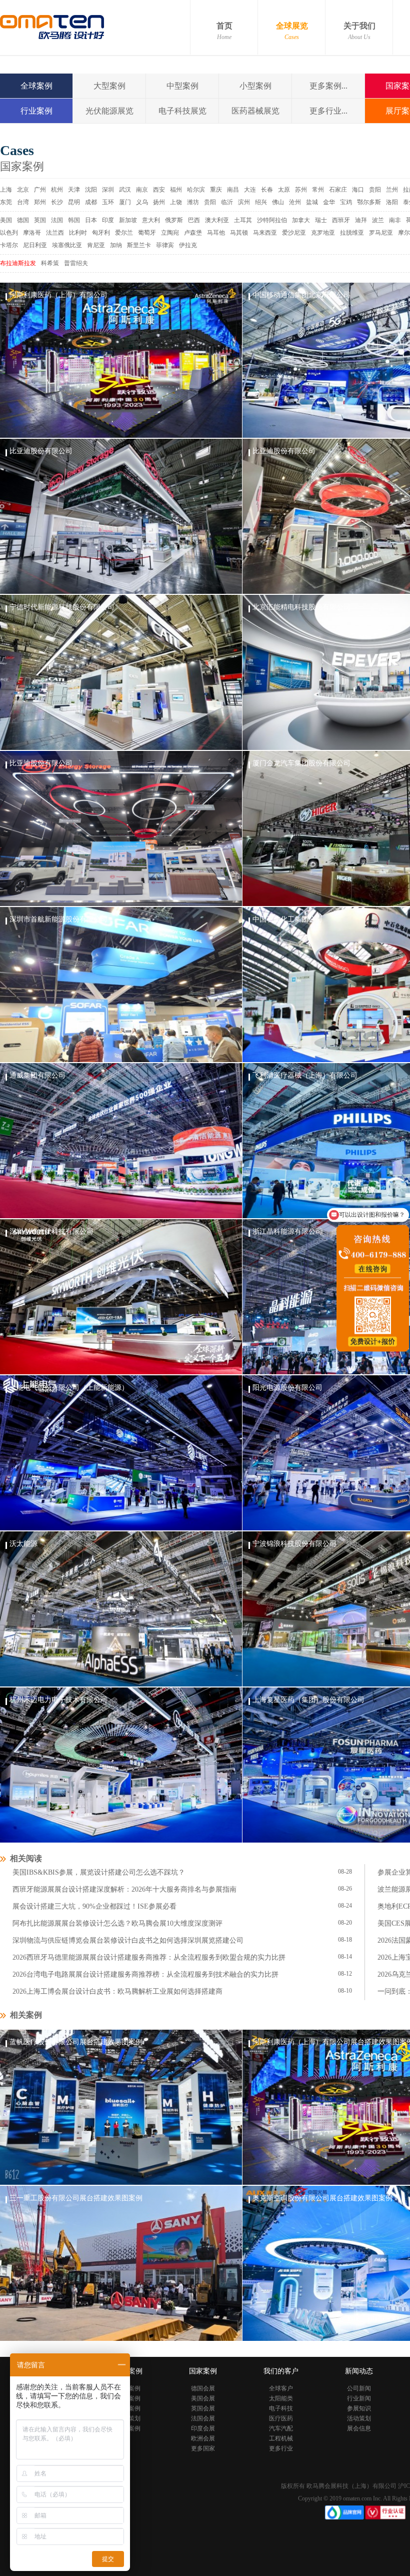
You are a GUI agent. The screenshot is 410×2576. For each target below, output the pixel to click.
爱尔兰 (124, 233)
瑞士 (321, 220)
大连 (250, 190)
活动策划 (359, 2418)
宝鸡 (346, 202)
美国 (6, 220)
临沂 (227, 202)
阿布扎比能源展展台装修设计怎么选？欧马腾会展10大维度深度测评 (117, 1923)
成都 (91, 202)
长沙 (57, 202)
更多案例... (328, 86)
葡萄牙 (147, 233)
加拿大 (301, 220)
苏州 (301, 190)
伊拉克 (188, 245)
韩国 (74, 220)
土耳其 (243, 220)
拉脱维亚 (352, 233)
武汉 (125, 190)
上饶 (176, 202)
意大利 (151, 220)
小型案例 (255, 86)
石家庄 (338, 190)
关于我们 (359, 31)
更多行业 (281, 2448)
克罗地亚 (323, 233)
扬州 (159, 202)
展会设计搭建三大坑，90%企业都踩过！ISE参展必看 (94, 1906)
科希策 (50, 263)
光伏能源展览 (109, 111)
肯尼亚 (96, 245)
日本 (91, 220)
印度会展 (203, 2428)
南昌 (233, 190)
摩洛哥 (32, 233)
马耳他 (216, 233)
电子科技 (281, 2408)
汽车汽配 (281, 2428)
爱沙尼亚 (294, 233)
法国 (57, 220)
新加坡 (128, 220)
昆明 (74, 202)
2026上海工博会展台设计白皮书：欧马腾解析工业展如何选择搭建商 (117, 1991)
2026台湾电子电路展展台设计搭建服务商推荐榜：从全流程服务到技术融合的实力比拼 (145, 1974)
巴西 (194, 220)
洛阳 (392, 202)
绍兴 (261, 202)
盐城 (312, 202)
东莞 (6, 202)
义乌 (142, 202)
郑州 (40, 202)
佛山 (278, 202)
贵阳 (375, 190)
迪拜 (361, 220)
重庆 (216, 190)
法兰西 (55, 233)
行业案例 (36, 111)
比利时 (78, 233)
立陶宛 (170, 233)
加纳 (116, 245)
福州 (176, 190)
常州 (318, 190)
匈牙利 (101, 233)
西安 (159, 190)
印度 (108, 220)
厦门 (125, 202)
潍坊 (193, 202)
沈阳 (91, 190)
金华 (329, 202)
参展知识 (359, 2408)
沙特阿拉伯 (272, 220)
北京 (23, 190)
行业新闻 (359, 2398)
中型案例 (182, 86)
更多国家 (203, 2448)
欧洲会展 (203, 2438)
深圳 (108, 190)
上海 (6, 190)
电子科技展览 (182, 111)
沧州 (295, 202)
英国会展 (203, 2408)
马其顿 (239, 233)
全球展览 (292, 31)
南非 (395, 220)
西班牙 (341, 220)
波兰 (378, 220)
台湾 (23, 202)
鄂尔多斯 (369, 202)
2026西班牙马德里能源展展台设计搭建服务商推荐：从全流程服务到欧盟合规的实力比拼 (149, 1957)
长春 (267, 190)
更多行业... (328, 111)
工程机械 (281, 2438)
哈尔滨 (196, 190)
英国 (40, 220)
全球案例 (36, 86)
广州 (40, 190)
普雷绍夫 (76, 263)
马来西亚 (265, 233)
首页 (224, 31)
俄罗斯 (174, 220)
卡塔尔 (9, 245)
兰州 (392, 190)
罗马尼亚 (381, 233)
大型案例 (109, 86)
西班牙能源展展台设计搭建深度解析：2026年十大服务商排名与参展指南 (124, 1889)
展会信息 (359, 2428)
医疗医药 (281, 2418)
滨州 (244, 202)
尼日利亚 (35, 245)
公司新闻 (359, 2388)
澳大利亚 (217, 220)
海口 (358, 190)
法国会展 (203, 2418)
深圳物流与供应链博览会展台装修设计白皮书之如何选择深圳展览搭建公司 (128, 1940)
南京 (142, 190)
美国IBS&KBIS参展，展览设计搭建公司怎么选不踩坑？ (99, 1872)
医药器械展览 (255, 111)
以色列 (9, 233)
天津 (74, 190)
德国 (23, 220)
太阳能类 (281, 2398)
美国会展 (203, 2398)
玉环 (108, 202)
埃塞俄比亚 (67, 245)
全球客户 (281, 2388)
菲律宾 (165, 245)
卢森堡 (193, 233)
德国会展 (203, 2388)
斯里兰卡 (139, 245)
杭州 (57, 190)
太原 (284, 190)
